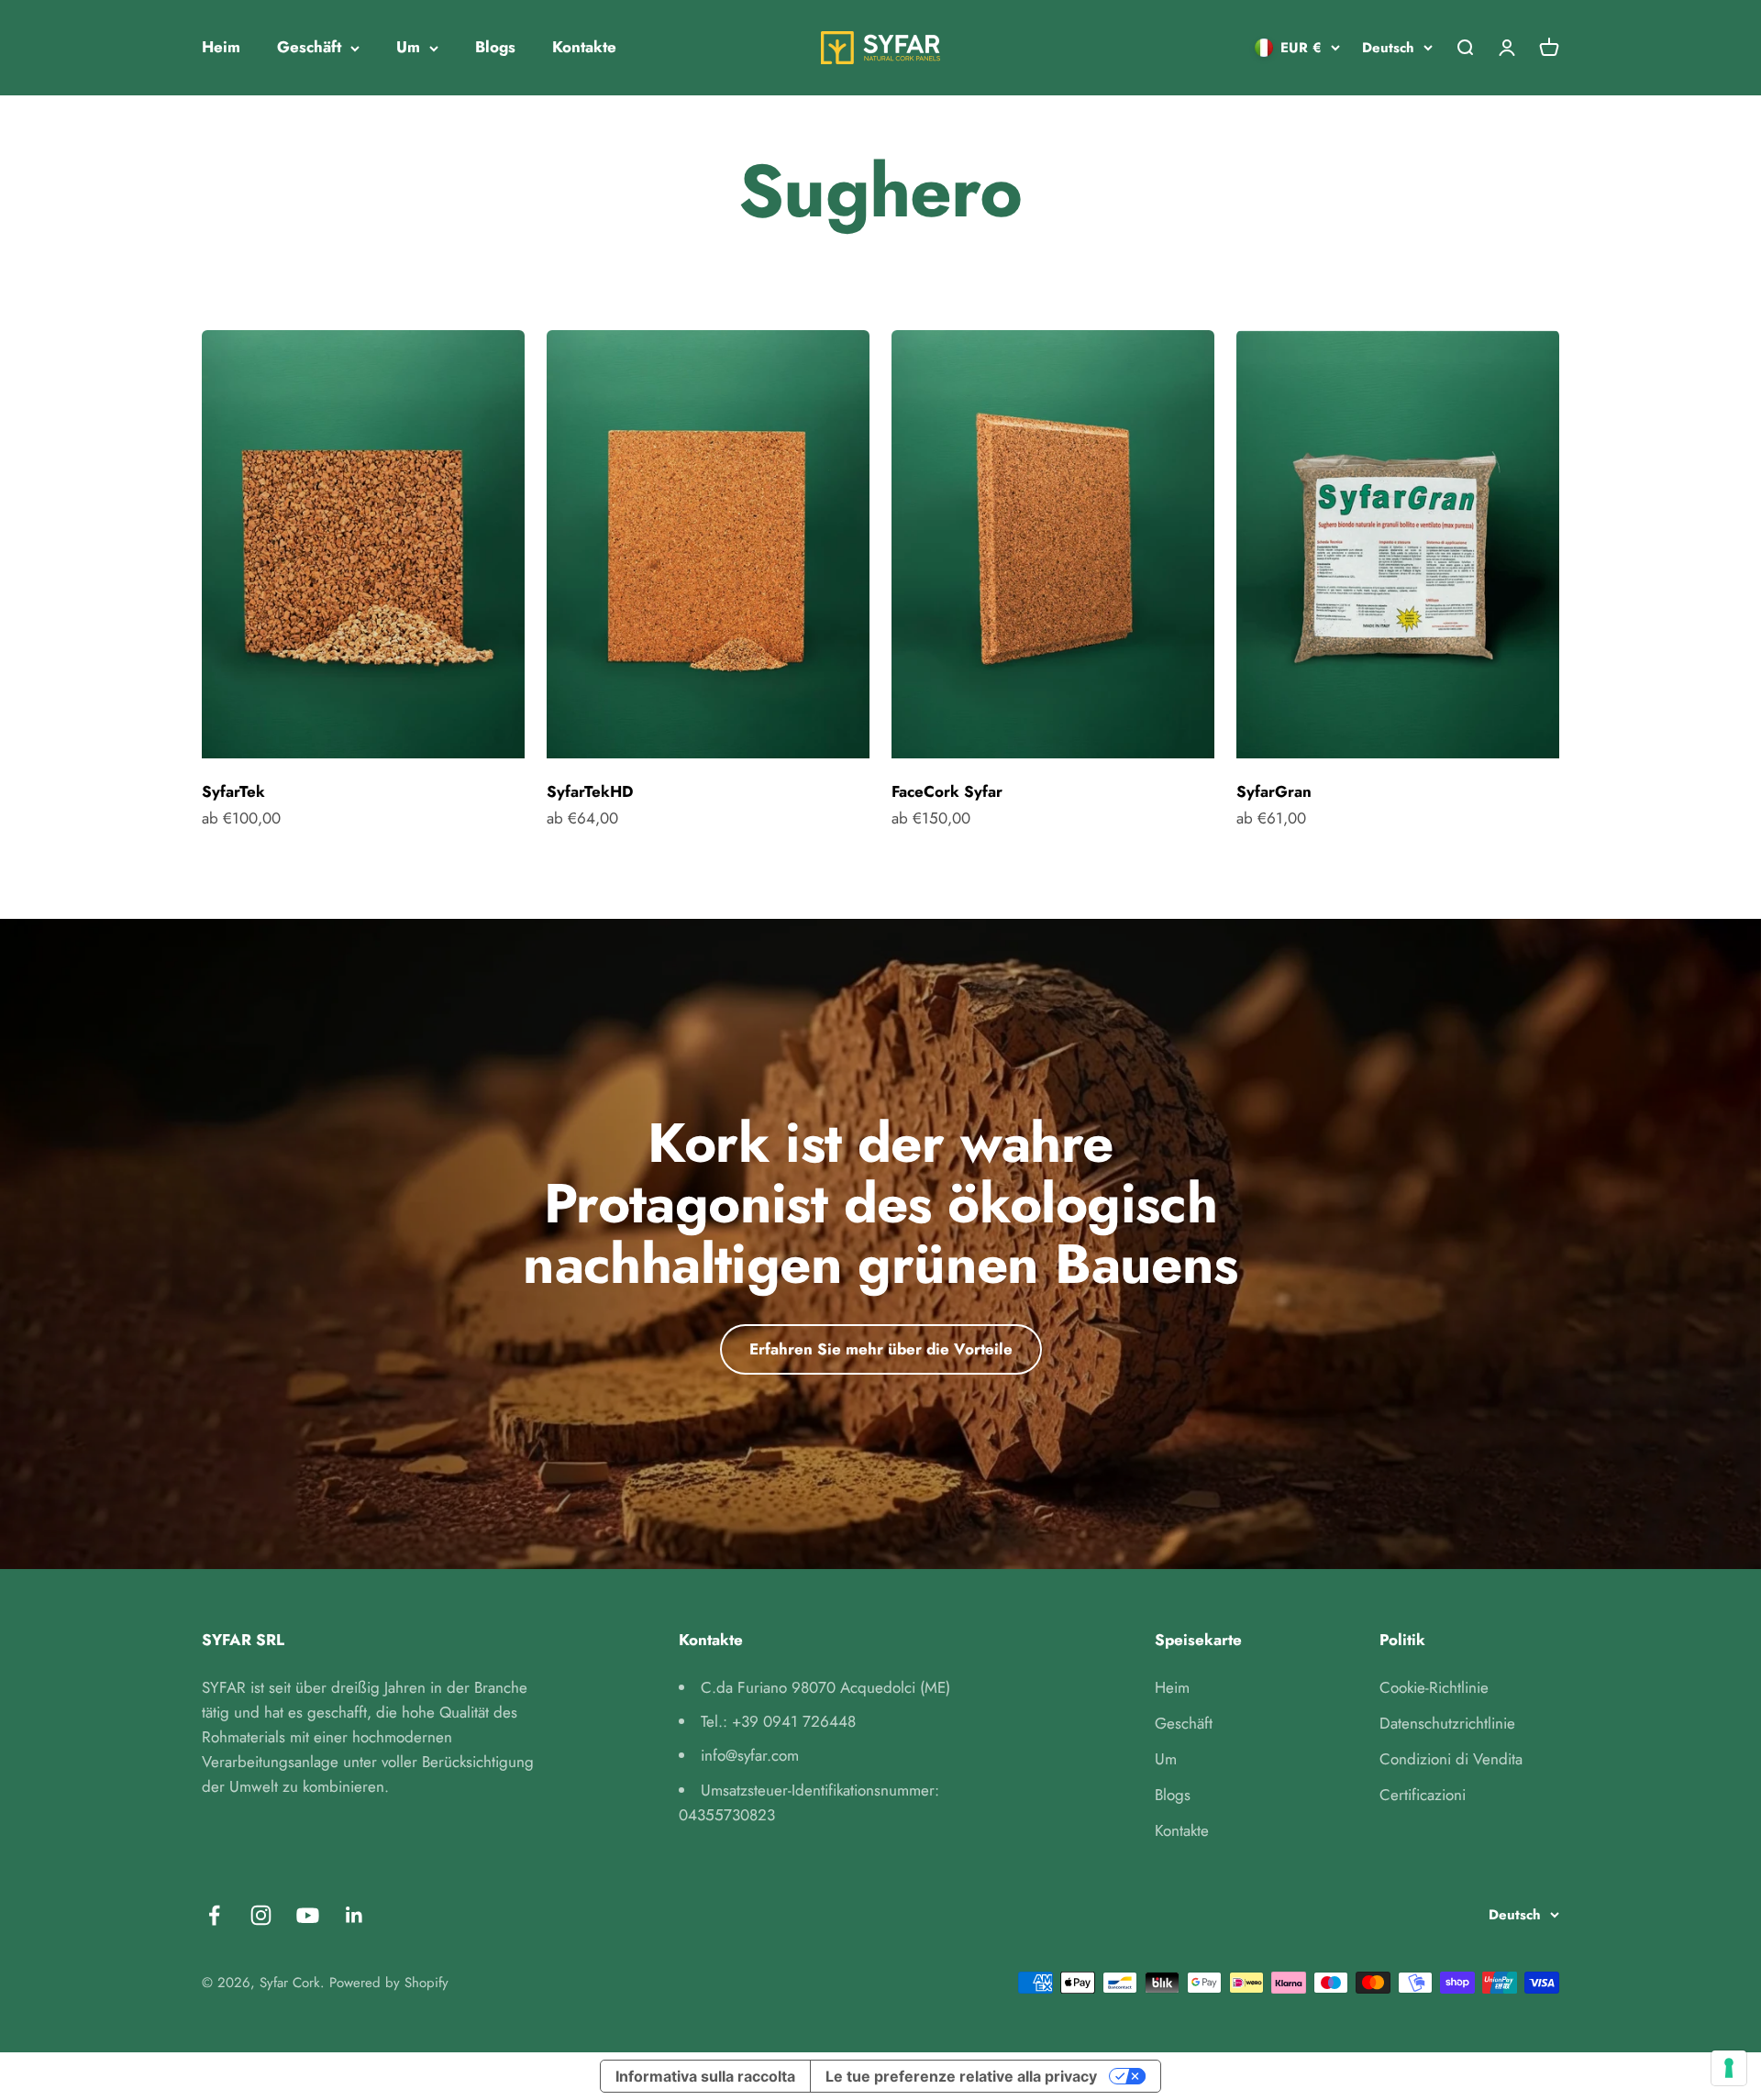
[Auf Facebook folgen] (214, 1915)
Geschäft (309, 47)
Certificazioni (1423, 1795)
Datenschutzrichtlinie (1447, 1723)
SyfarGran (1274, 791)
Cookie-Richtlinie (1434, 1687)
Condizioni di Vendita (1451, 1759)
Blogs (495, 47)
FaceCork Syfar (947, 791)
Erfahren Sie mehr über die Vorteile (881, 1349)
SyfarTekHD (590, 791)
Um (408, 47)
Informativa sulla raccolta (705, 2076)
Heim (221, 47)
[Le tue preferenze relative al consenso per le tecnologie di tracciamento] (1729, 2068)
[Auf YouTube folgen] (308, 1915)
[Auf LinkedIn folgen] (354, 1915)
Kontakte (584, 47)
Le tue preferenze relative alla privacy (961, 2076)
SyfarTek (233, 791)
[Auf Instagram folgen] (261, 1915)
